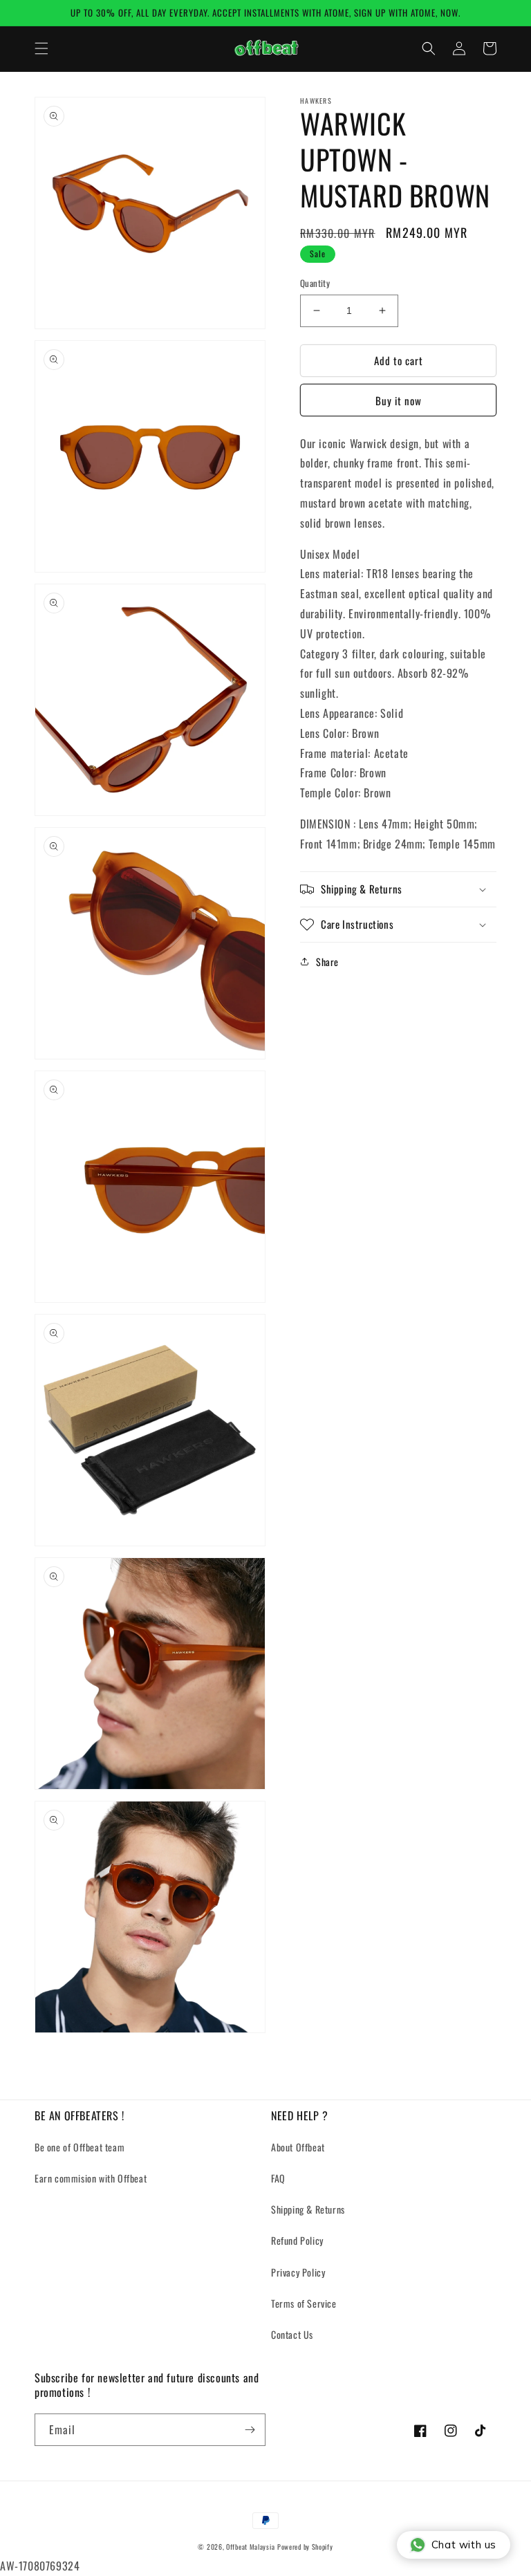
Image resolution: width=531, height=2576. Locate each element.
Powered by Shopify (305, 2547)
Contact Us (292, 2334)
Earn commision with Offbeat (91, 2178)
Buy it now (399, 400)
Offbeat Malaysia (250, 2547)
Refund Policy (297, 2240)
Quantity (315, 283)
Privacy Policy (298, 2272)
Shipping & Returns (308, 2209)
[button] (41, 48)
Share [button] (327, 962)
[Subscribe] (250, 2430)
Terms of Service (304, 2303)
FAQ (278, 2178)
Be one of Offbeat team (80, 2147)
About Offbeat (298, 2147)
